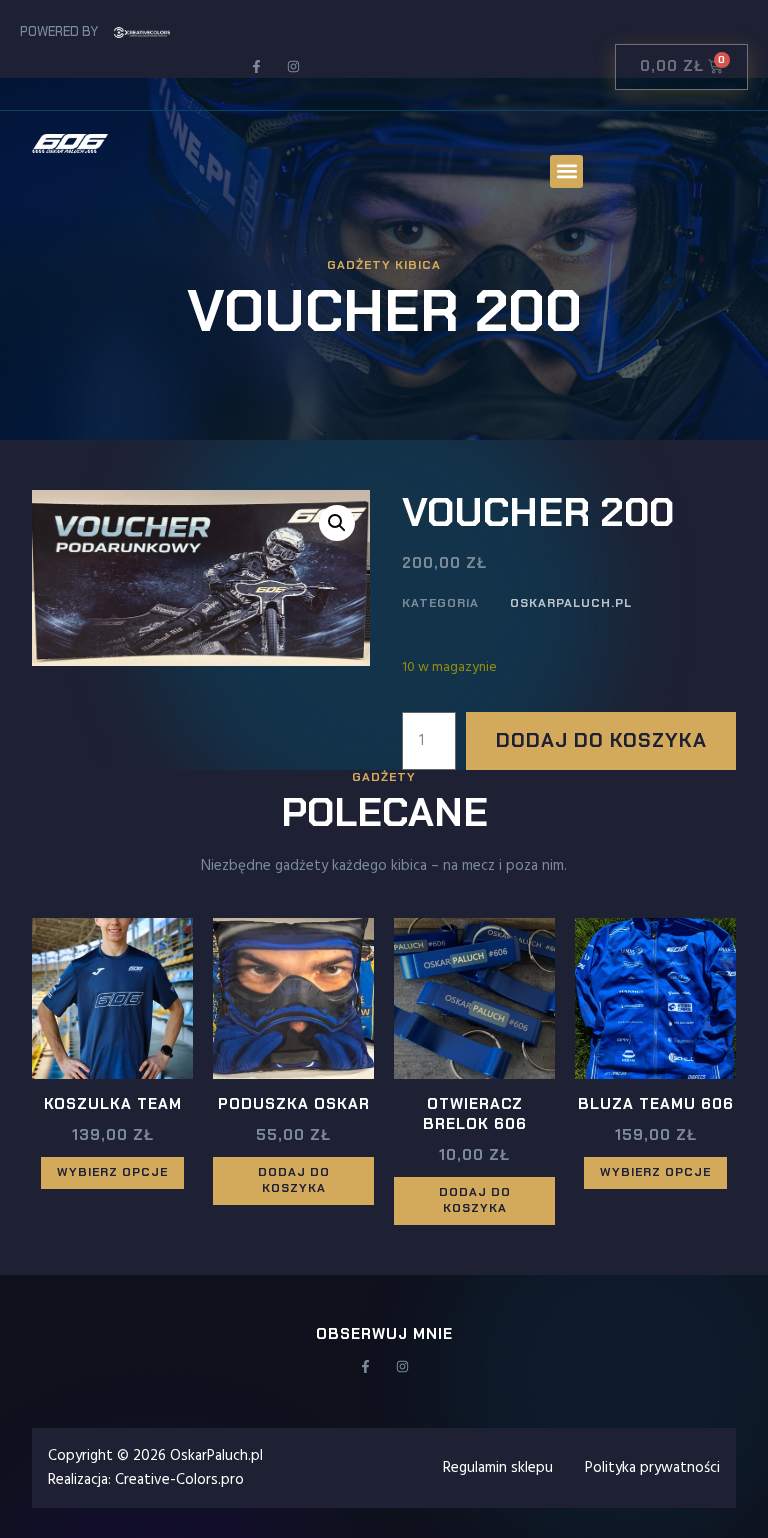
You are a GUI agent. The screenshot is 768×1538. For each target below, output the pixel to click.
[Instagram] (293, 66)
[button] (566, 171)
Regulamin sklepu (498, 1468)
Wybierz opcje (112, 1172)
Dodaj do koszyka (601, 740)
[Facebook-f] (256, 66)
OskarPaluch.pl (571, 603)
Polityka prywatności (652, 1468)
